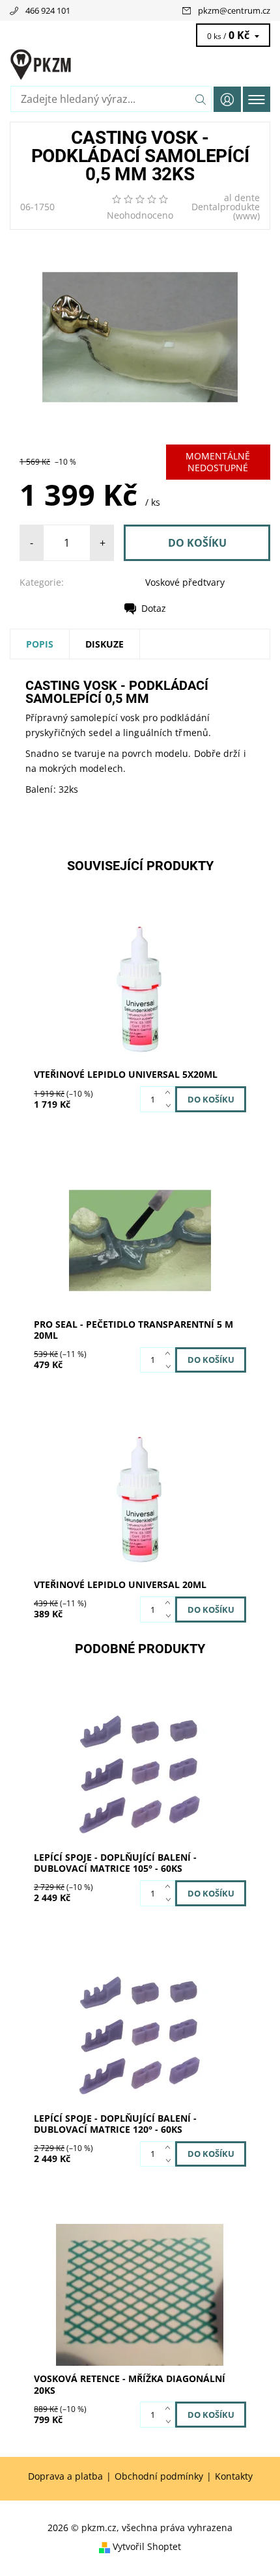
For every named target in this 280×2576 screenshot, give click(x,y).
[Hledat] (201, 99)
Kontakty (234, 2476)
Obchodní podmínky (159, 2476)
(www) (246, 216)
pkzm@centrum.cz (234, 10)
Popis (40, 644)
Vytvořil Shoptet (147, 2546)
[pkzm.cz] (140, 64)
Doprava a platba (65, 2476)
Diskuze (105, 644)
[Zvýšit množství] (170, 1093)
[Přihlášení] (227, 99)
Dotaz (154, 608)
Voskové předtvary (185, 582)
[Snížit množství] (170, 1106)
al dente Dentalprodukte (226, 202)
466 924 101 (48, 10)
